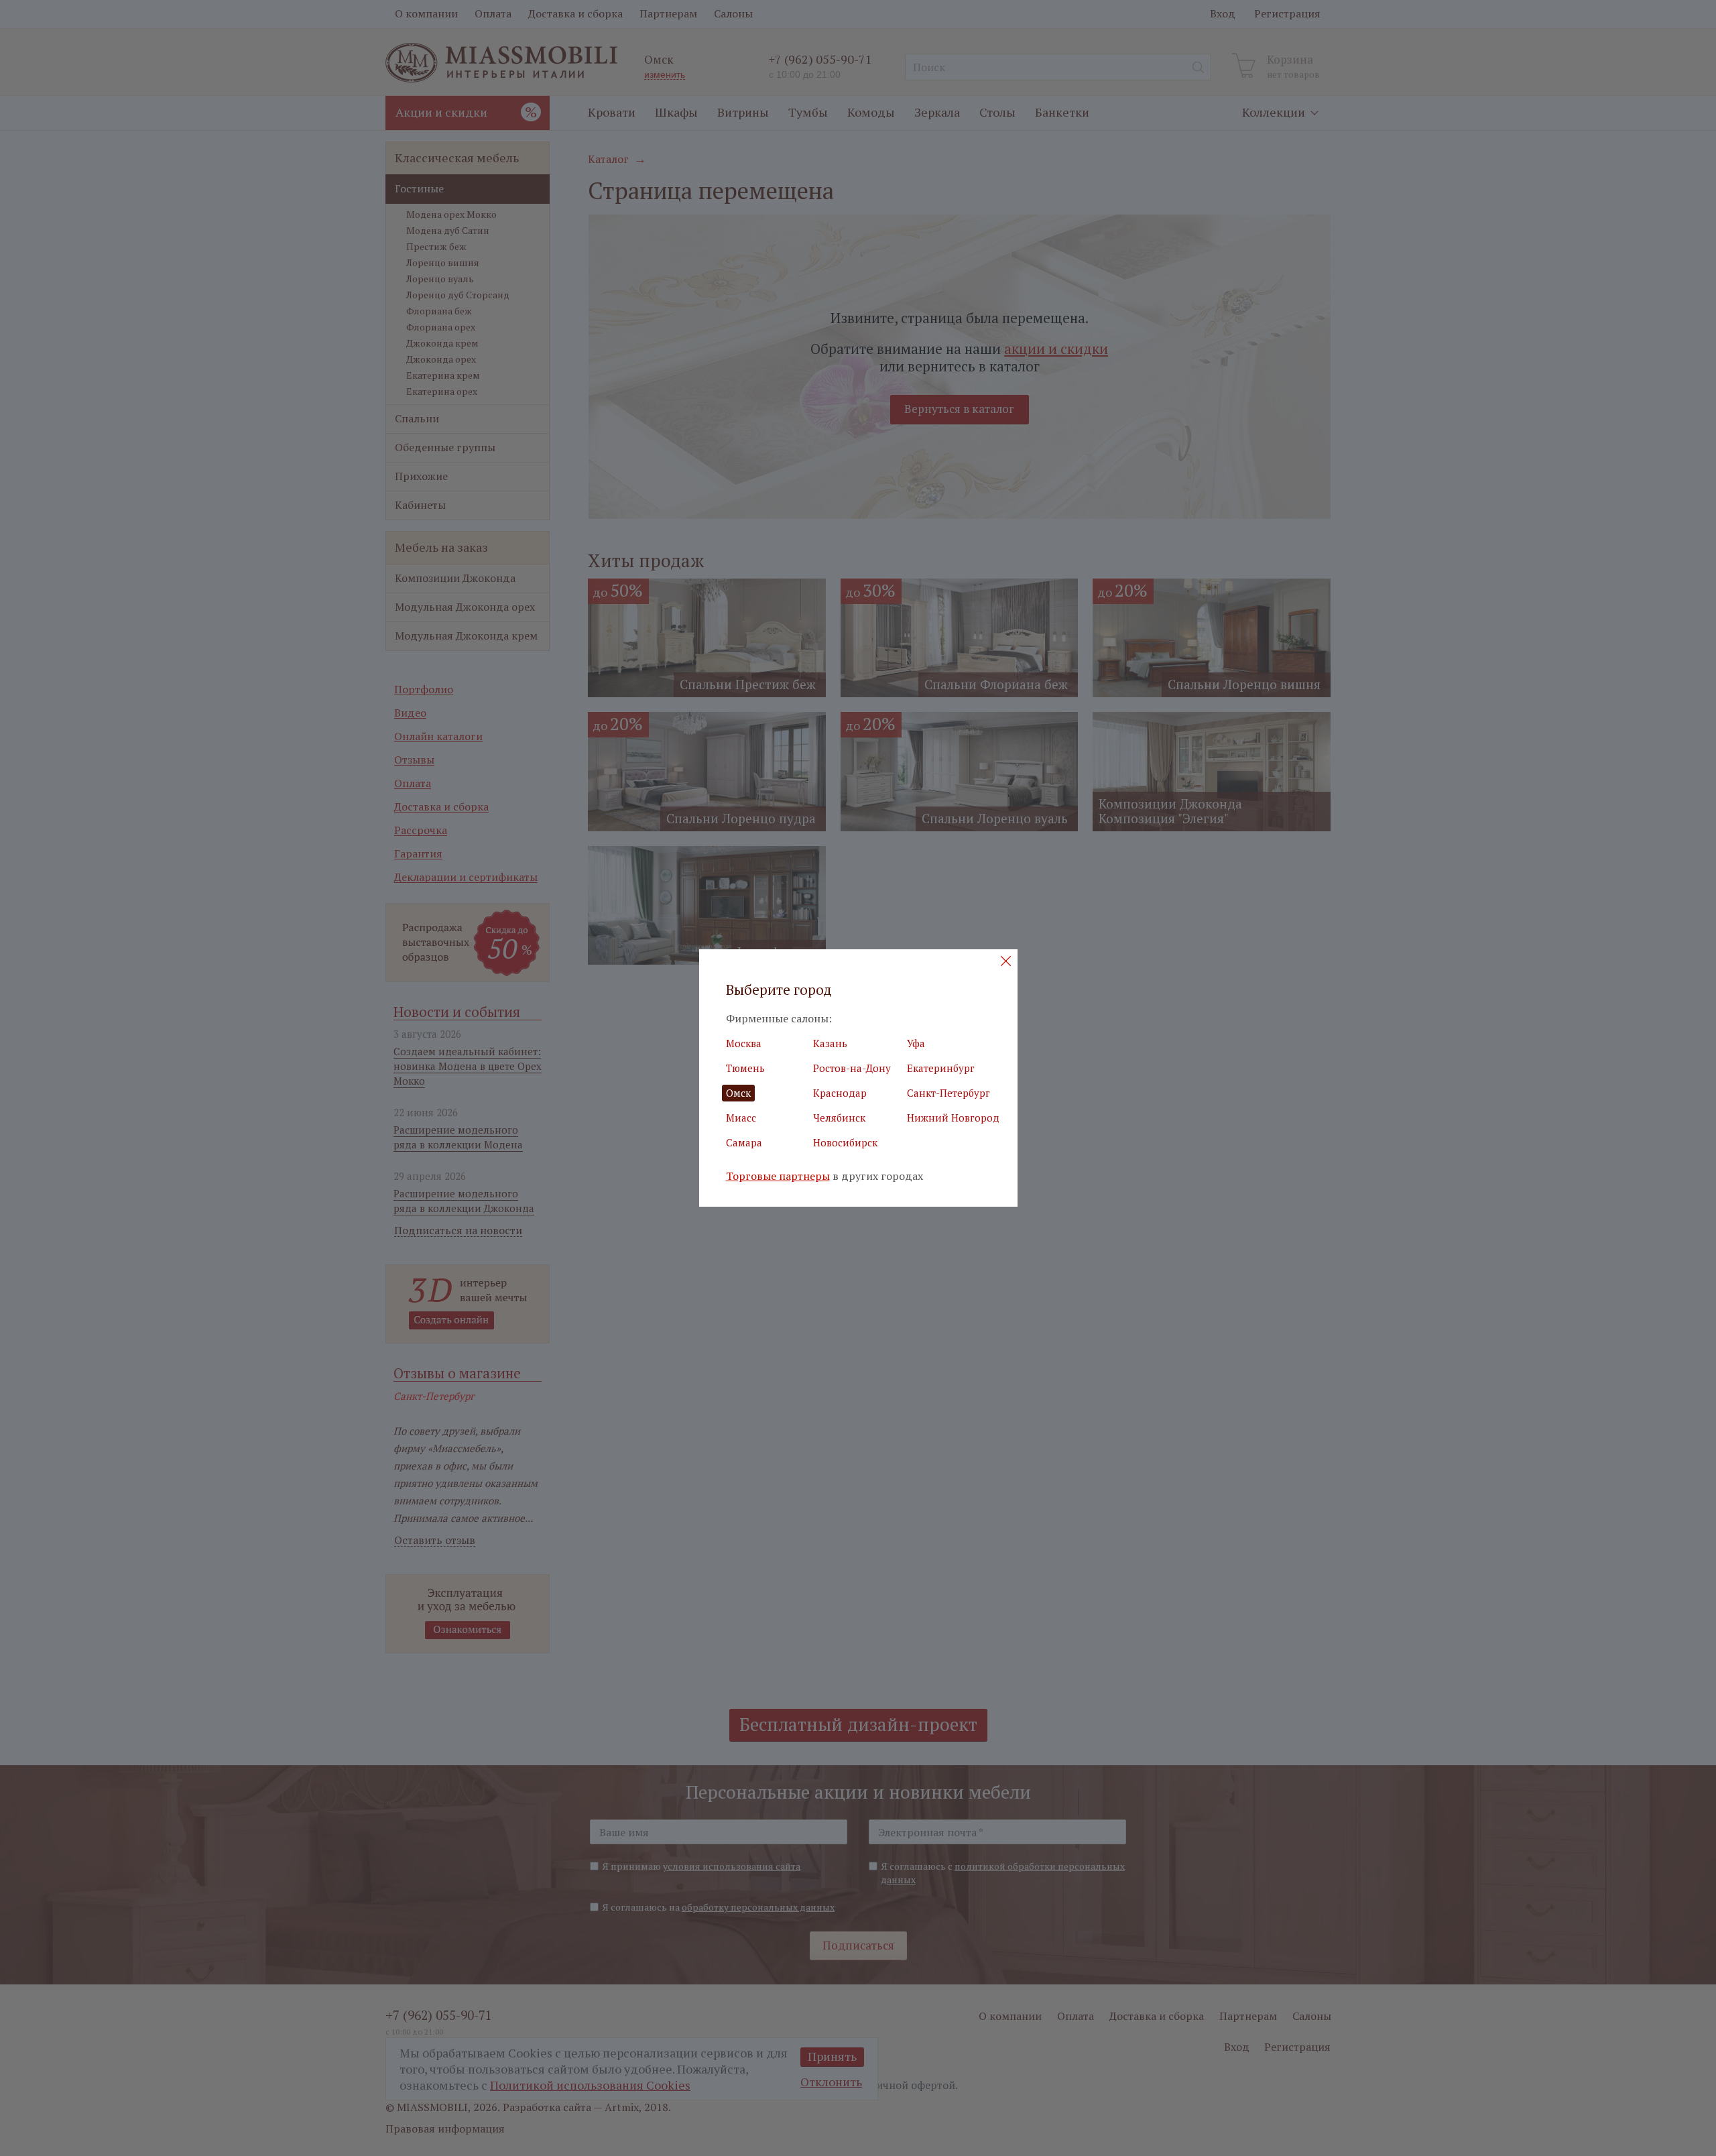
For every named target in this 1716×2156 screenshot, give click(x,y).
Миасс (741, 1118)
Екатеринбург (941, 1068)
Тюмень (745, 1068)
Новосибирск (845, 1142)
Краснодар (840, 1093)
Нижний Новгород (953, 1118)
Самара (744, 1142)
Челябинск (839, 1118)
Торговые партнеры (778, 1176)
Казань (830, 1043)
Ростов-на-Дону (852, 1068)
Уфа (916, 1043)
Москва (744, 1043)
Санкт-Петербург (948, 1093)
